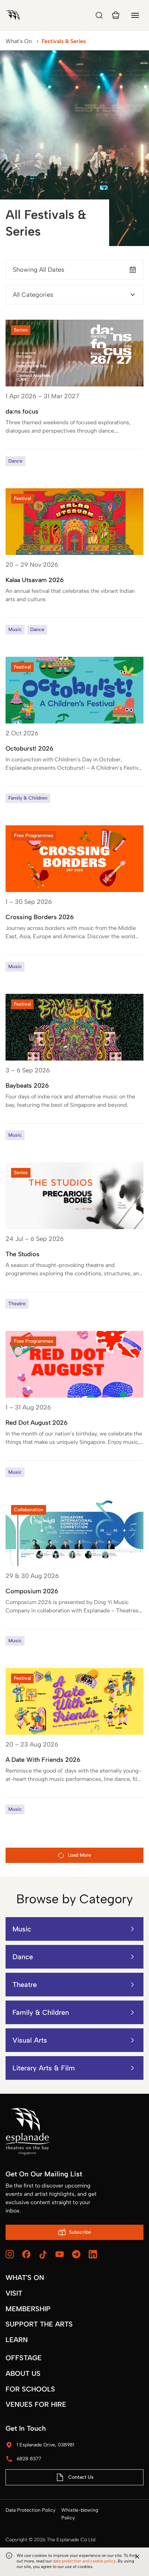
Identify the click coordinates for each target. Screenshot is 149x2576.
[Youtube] (60, 2254)
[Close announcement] (137, 2557)
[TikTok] (43, 2255)
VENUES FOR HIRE (36, 2404)
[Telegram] (76, 2254)
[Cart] (116, 15)
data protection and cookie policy (84, 2561)
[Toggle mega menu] (135, 15)
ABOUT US (23, 2373)
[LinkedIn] (93, 2254)
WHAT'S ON (25, 2277)
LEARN (17, 2340)
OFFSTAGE (24, 2358)
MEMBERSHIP (28, 2309)
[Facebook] (26, 2254)
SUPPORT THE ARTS (39, 2324)
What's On (19, 41)
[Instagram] (10, 2254)
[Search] (99, 15)
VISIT (14, 2293)
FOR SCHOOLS (30, 2389)
